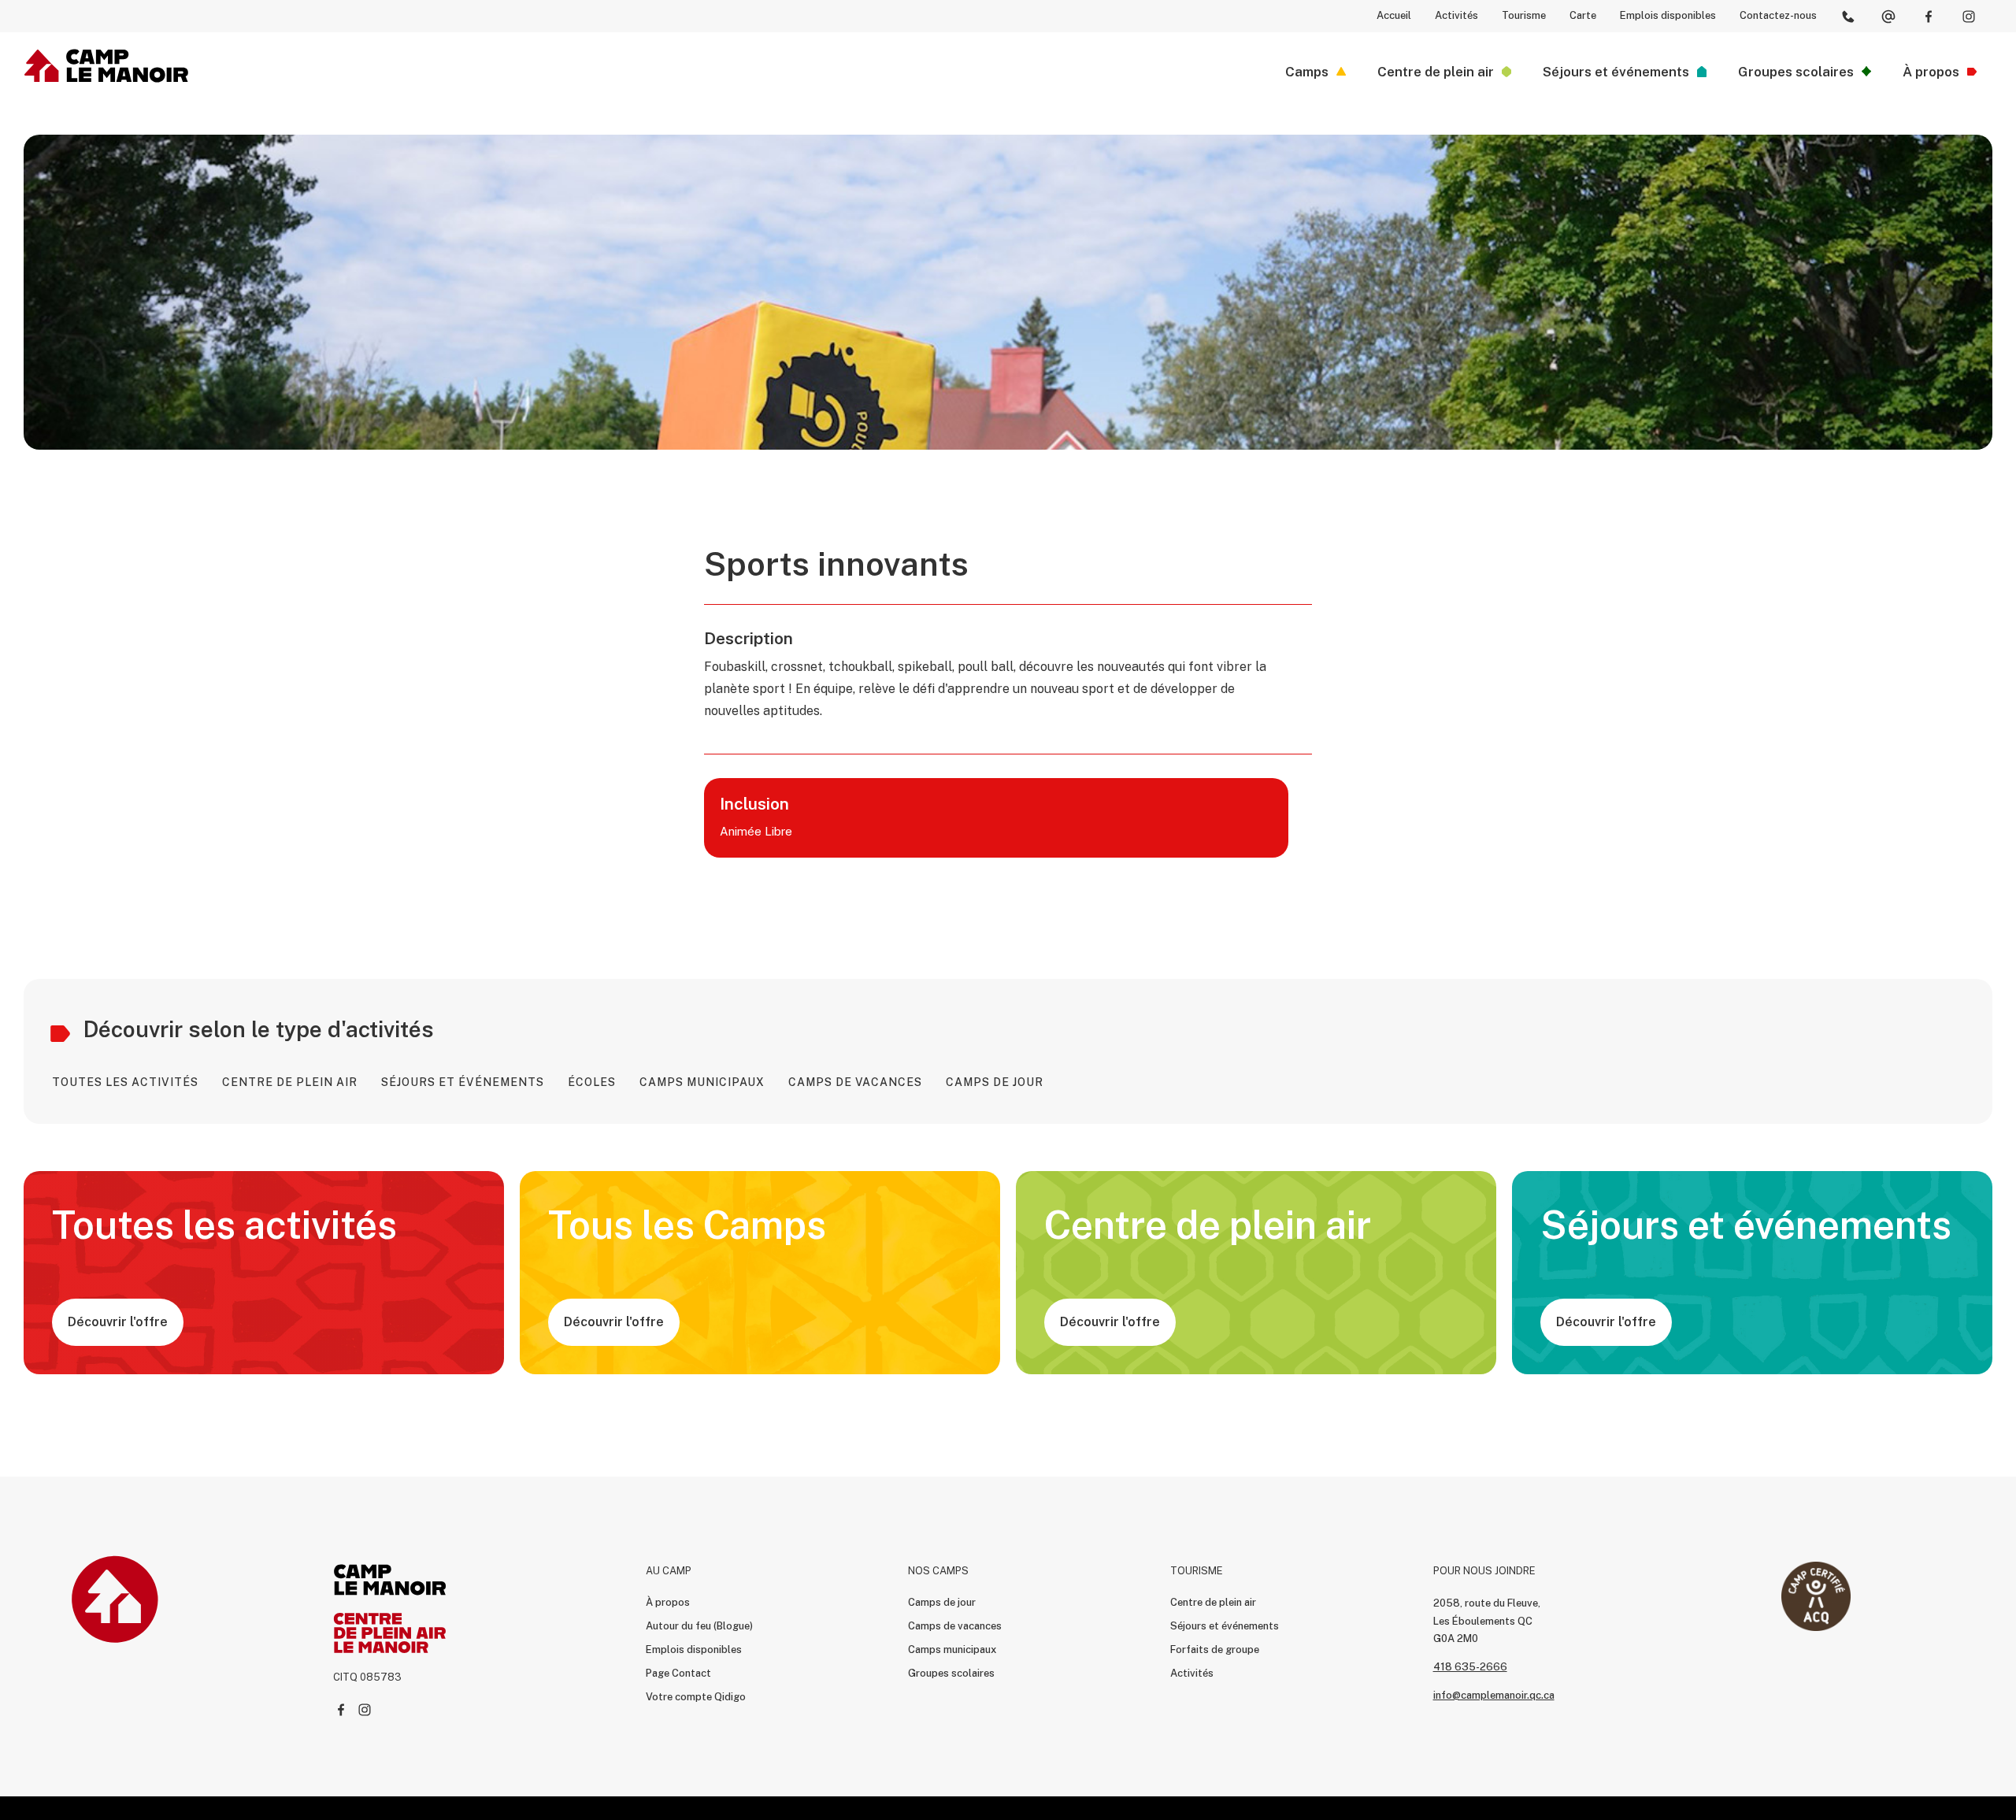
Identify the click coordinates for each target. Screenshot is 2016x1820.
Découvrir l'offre (118, 1322)
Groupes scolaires (951, 1673)
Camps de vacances (955, 1626)
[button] (1316, 72)
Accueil (1394, 15)
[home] (107, 66)
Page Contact (678, 1673)
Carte (1583, 15)
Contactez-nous (1778, 15)
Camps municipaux (952, 1649)
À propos (668, 1602)
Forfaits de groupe (1215, 1649)
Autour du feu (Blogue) (699, 1626)
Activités (1456, 15)
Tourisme (1524, 15)
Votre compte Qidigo (696, 1697)
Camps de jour (942, 1602)
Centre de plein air (1213, 1602)
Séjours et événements (1225, 1626)
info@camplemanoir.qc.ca (1494, 1695)
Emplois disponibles (1668, 15)
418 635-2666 (1470, 1667)
